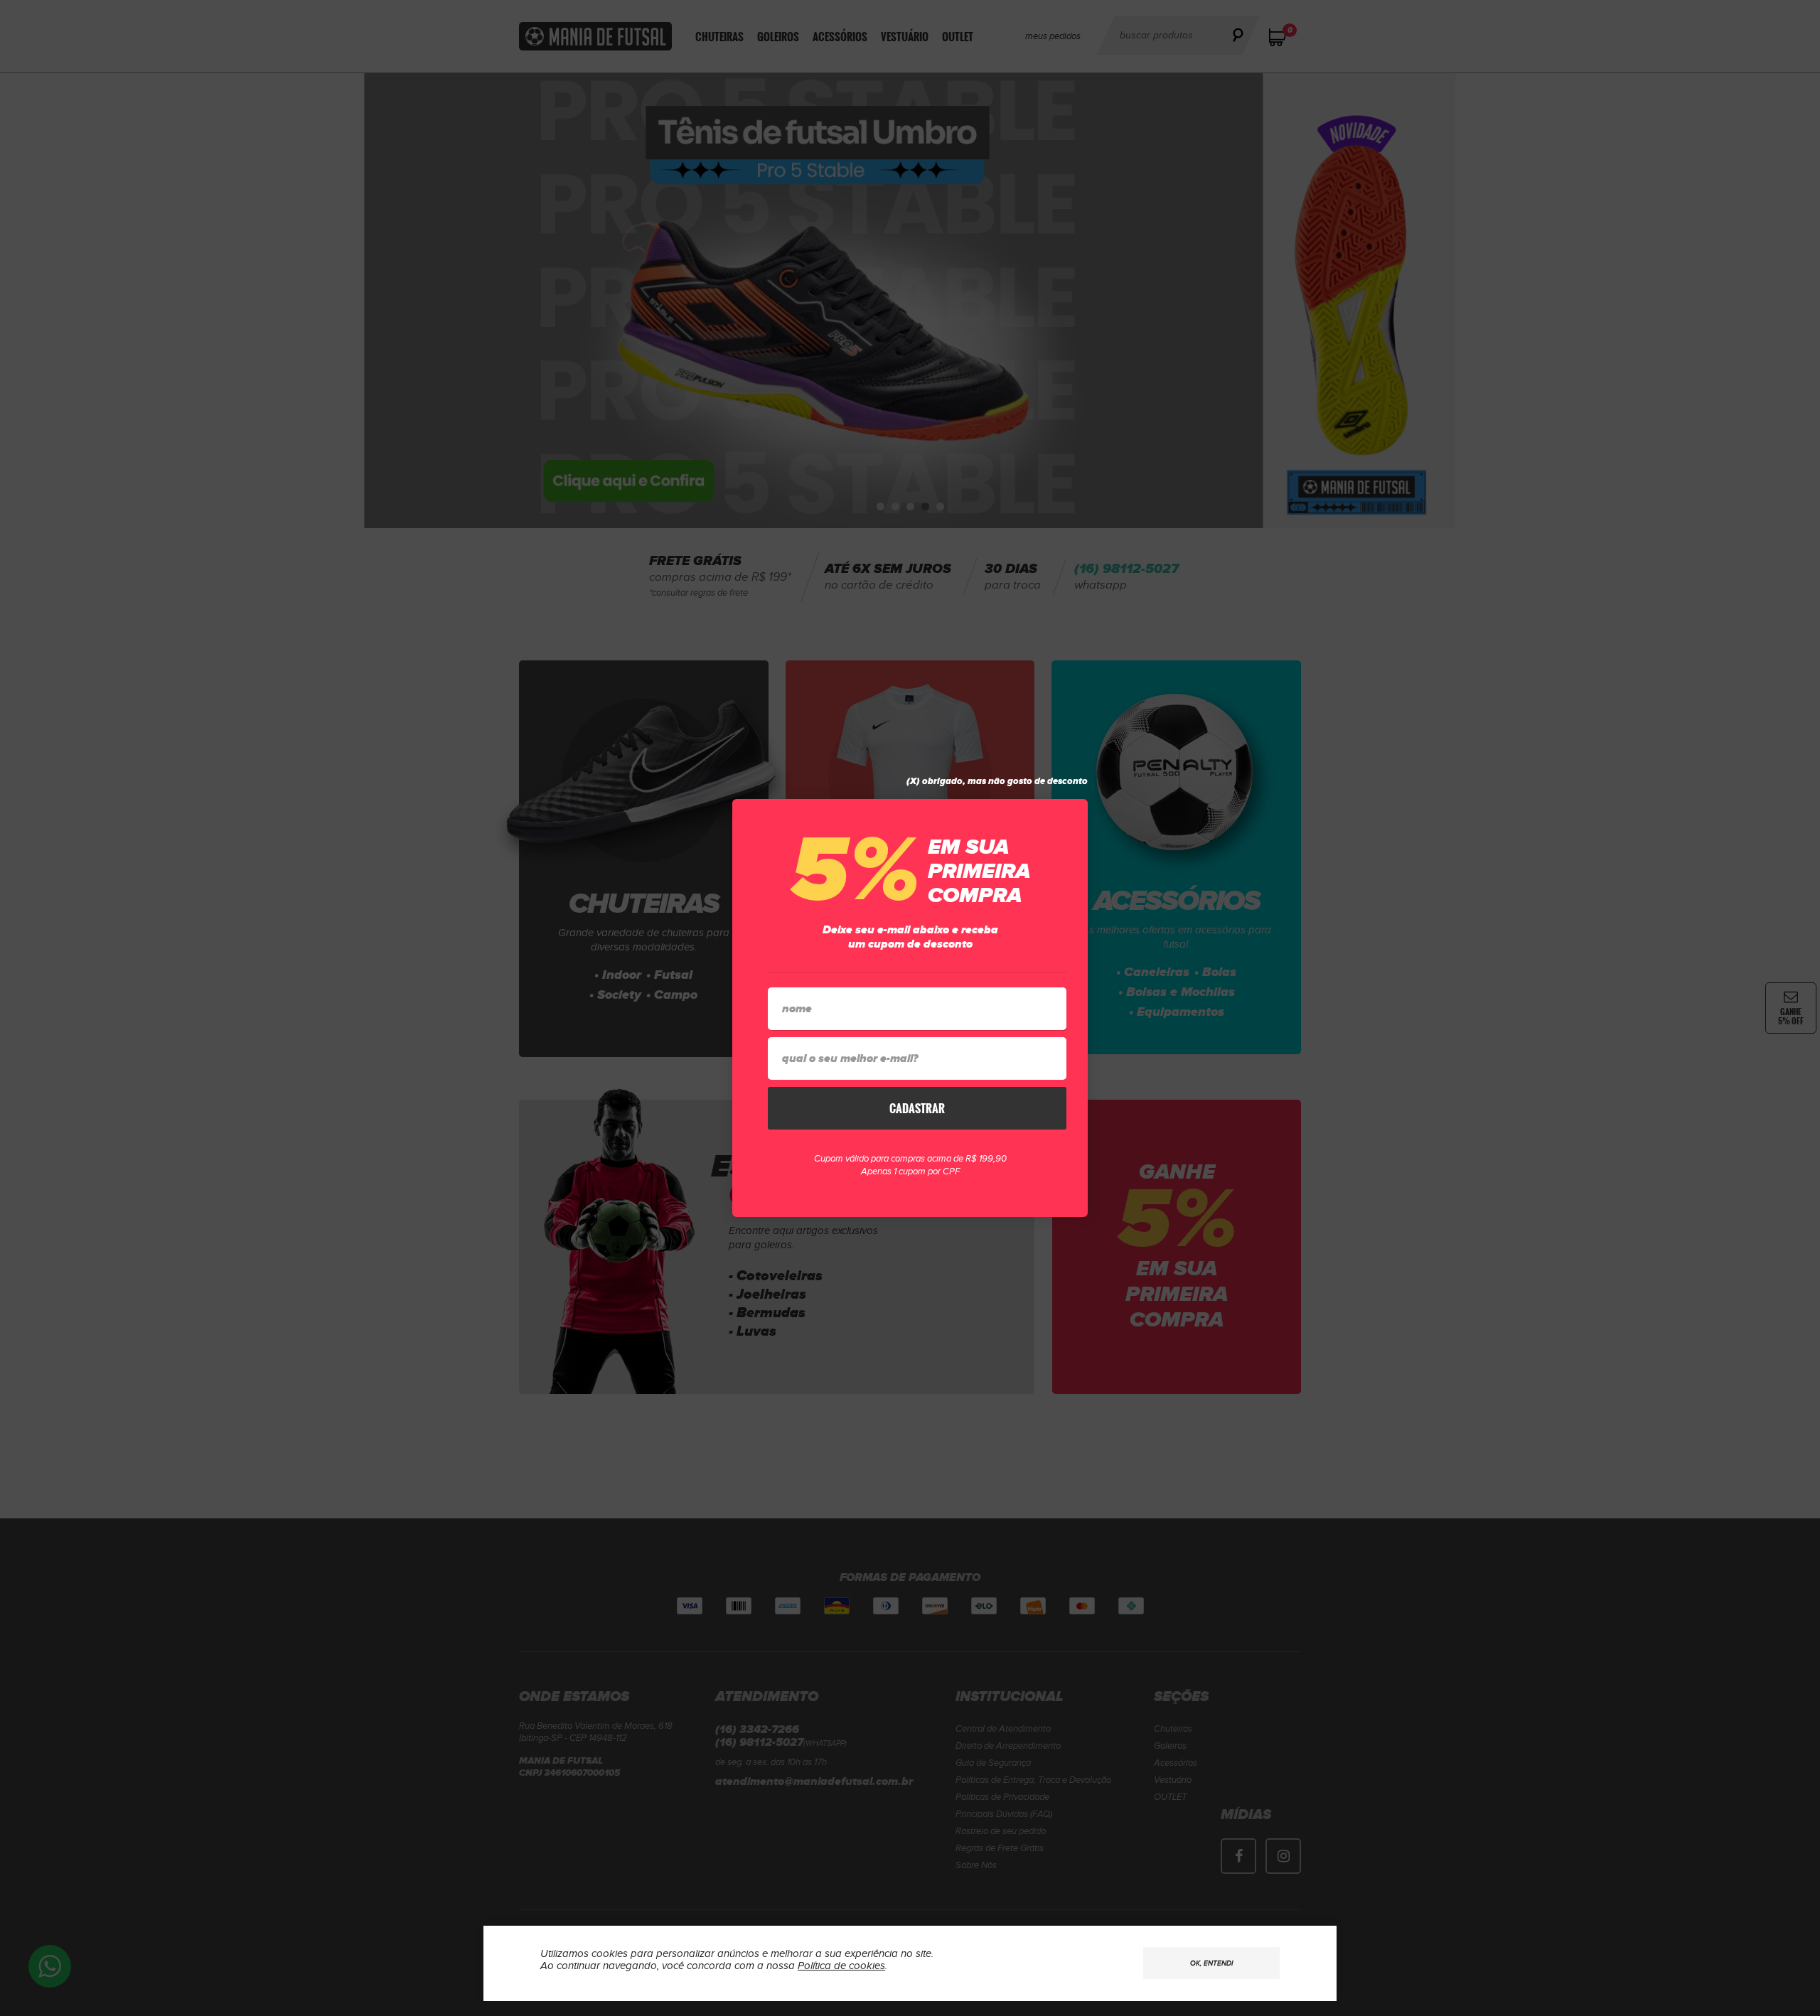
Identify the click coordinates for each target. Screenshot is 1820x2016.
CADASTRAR (917, 1108)
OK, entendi (1211, 1963)
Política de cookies (841, 1966)
